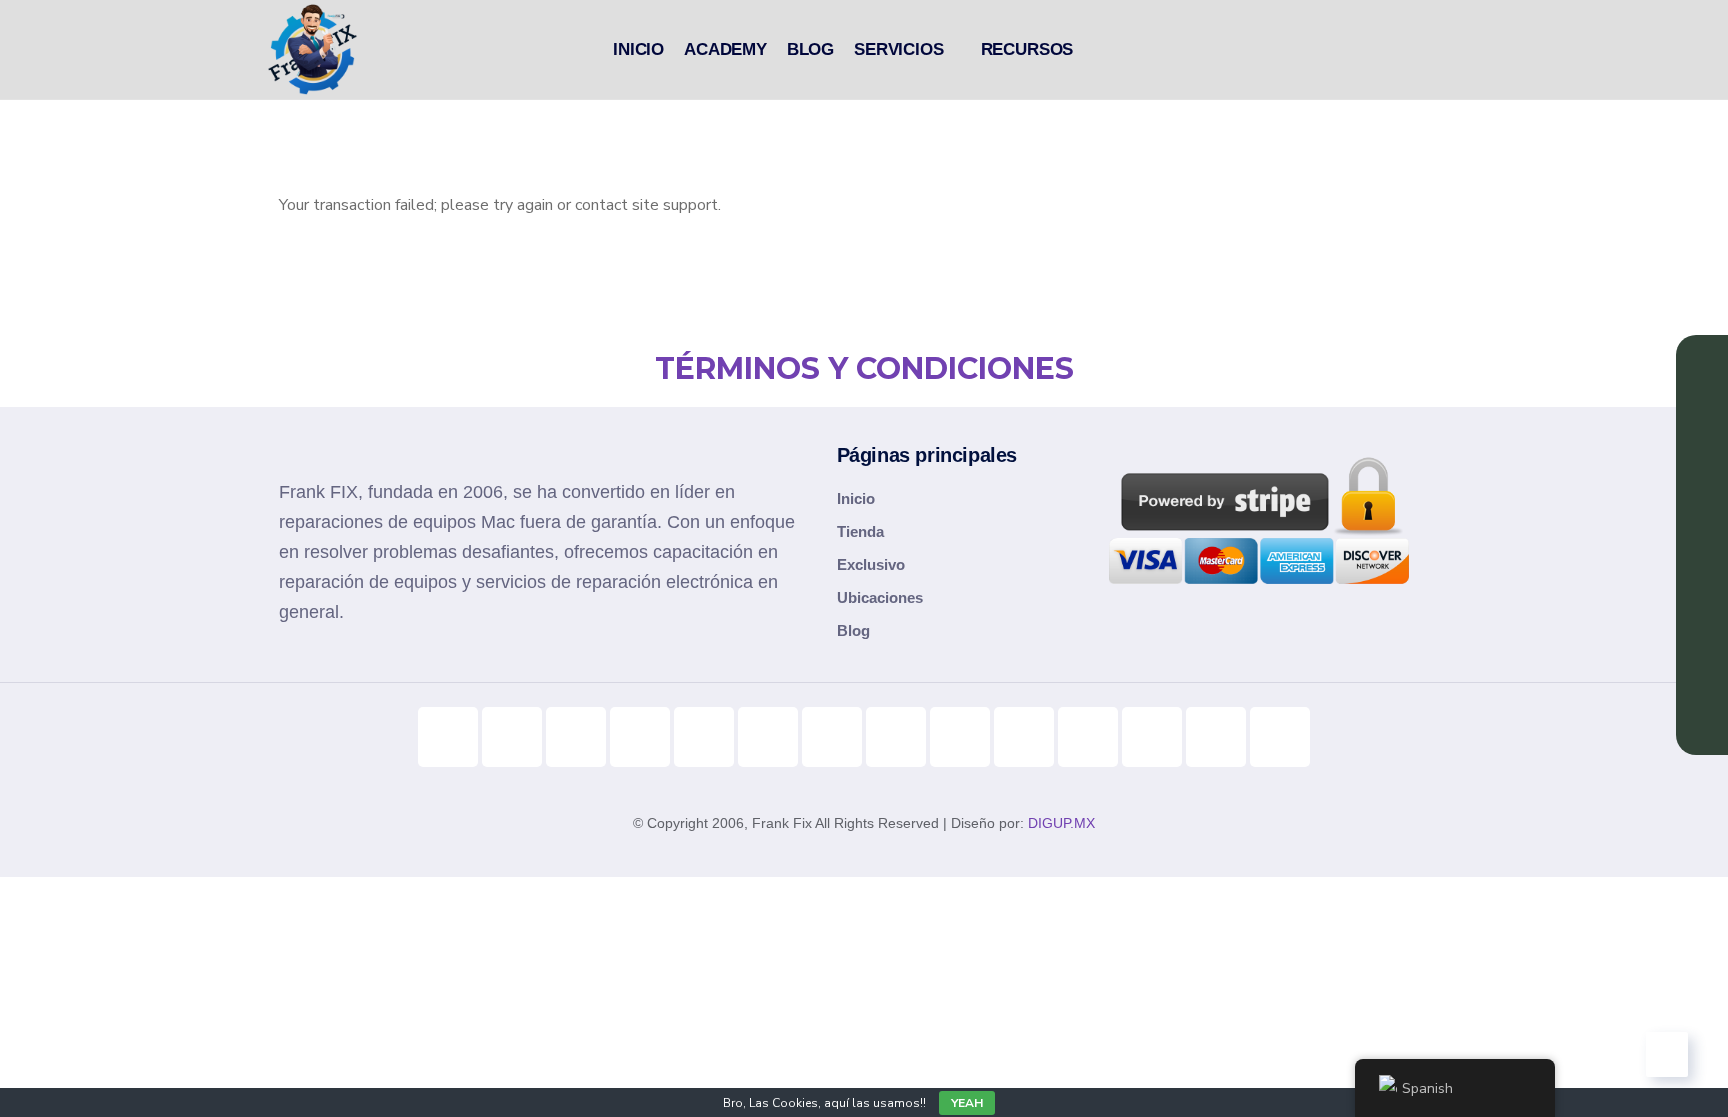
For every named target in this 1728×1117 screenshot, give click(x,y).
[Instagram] (576, 737)
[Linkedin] (1702, 570)
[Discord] (960, 737)
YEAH (967, 1103)
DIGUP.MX (1061, 823)
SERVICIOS (898, 49)
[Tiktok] (448, 737)
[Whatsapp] (1088, 737)
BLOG (810, 49)
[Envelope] (1280, 737)
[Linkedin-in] (768, 737)
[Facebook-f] (640, 737)
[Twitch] (1024, 737)
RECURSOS (1027, 49)
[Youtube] (512, 737)
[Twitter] (832, 737)
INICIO (638, 49)
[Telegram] (896, 737)
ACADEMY (725, 49)
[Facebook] (704, 737)
